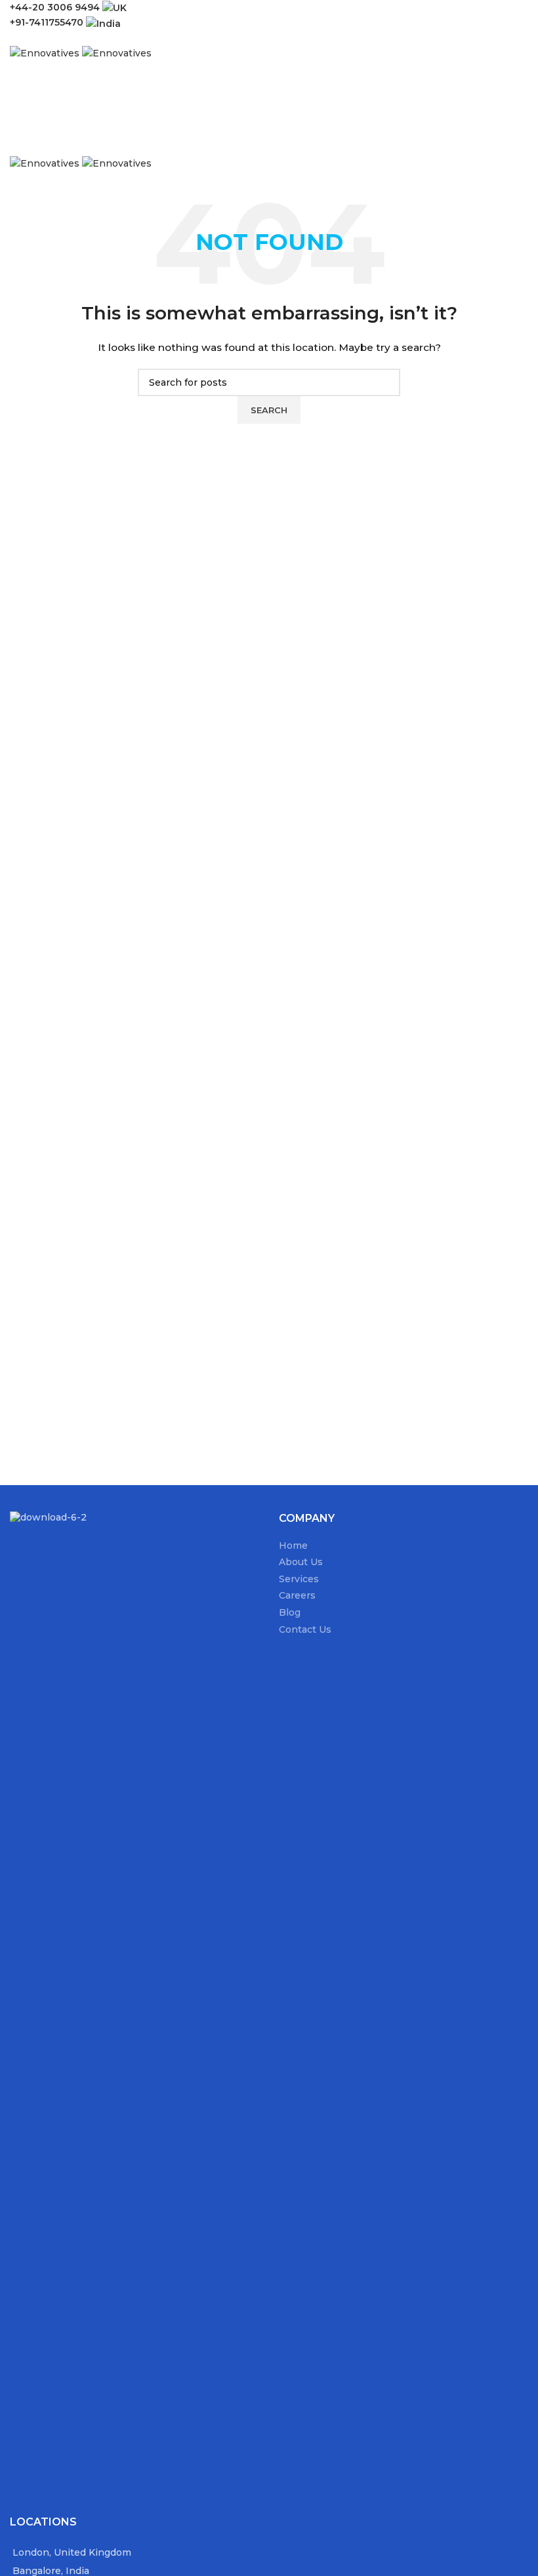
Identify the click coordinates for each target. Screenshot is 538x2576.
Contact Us (305, 1629)
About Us (301, 1562)
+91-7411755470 (48, 22)
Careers (297, 1595)
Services (299, 1579)
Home (293, 1545)
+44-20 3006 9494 (56, 7)
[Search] (269, 89)
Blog (290, 1612)
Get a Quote (56, 115)
